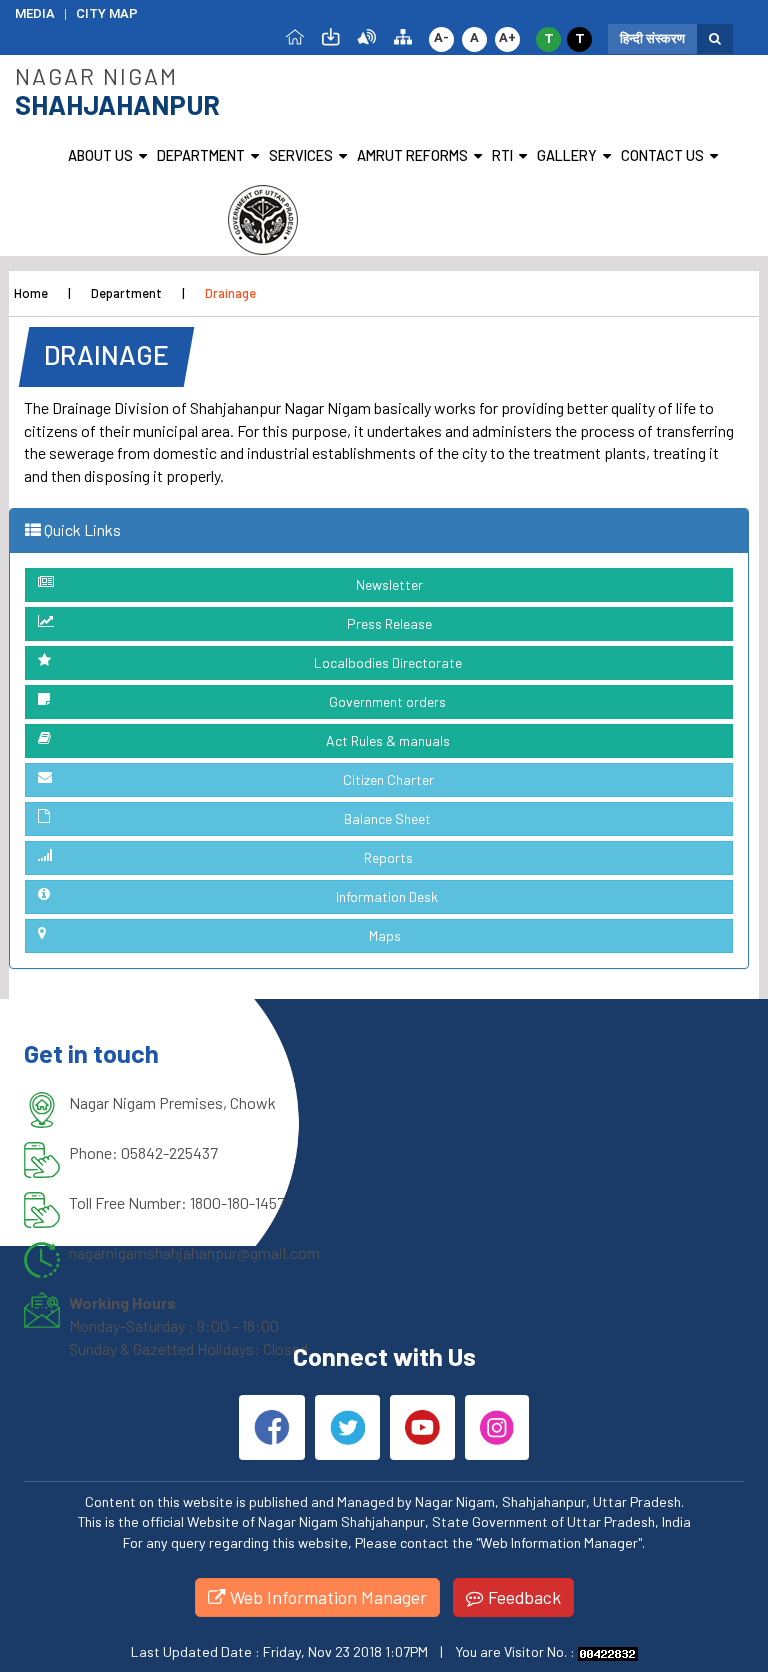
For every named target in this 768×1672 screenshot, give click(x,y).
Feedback (522, 1597)
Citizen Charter (388, 779)
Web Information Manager (326, 1597)
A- (441, 37)
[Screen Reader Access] (367, 35)
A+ (507, 37)
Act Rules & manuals (388, 740)
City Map (107, 13)
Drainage (230, 293)
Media (35, 13)
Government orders (387, 701)
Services (301, 155)
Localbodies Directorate (388, 662)
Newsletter (389, 584)
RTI (502, 155)
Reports (388, 857)
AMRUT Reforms (412, 155)
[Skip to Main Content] (331, 35)
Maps (385, 935)
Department (201, 155)
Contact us (662, 155)
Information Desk (387, 896)
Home (31, 293)
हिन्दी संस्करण (652, 38)
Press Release (389, 623)
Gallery (567, 155)
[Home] (295, 35)
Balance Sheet (387, 818)
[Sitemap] (403, 35)
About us (100, 155)
